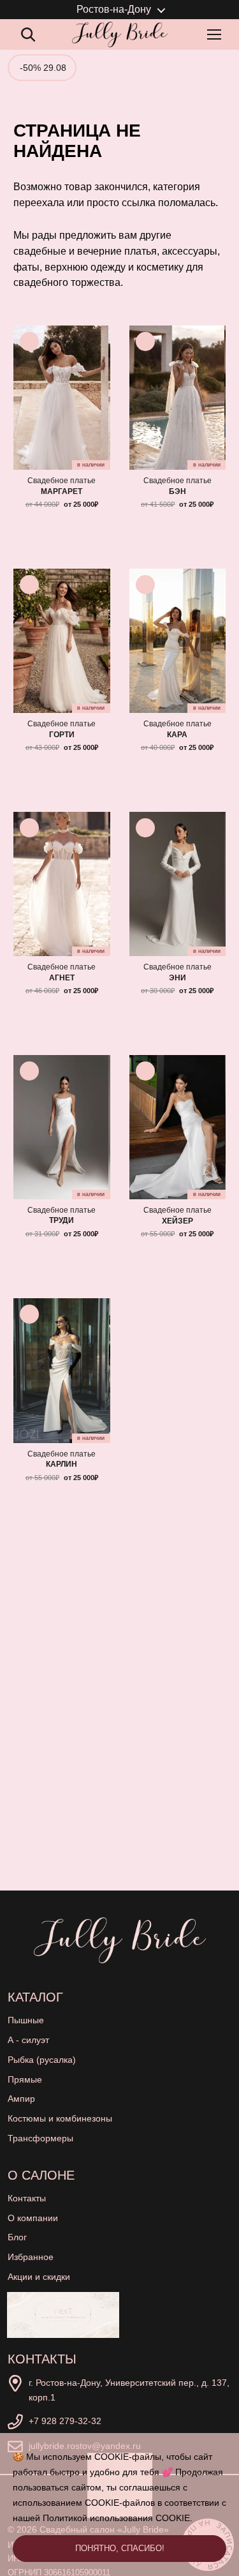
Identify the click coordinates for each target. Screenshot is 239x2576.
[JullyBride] (120, 34)
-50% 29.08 (43, 68)
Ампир (21, 2099)
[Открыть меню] (217, 34)
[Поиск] (28, 34)
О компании (33, 2218)
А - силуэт (28, 2040)
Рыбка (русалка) (42, 2060)
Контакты (27, 2198)
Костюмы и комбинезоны (60, 2118)
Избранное (31, 2257)
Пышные (26, 2020)
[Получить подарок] (63, 2315)
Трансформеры (40, 2138)
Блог (17, 2237)
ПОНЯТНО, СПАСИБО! (120, 2548)
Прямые (25, 2079)
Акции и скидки (39, 2277)
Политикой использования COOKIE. (118, 2518)
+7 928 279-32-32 (65, 2421)
